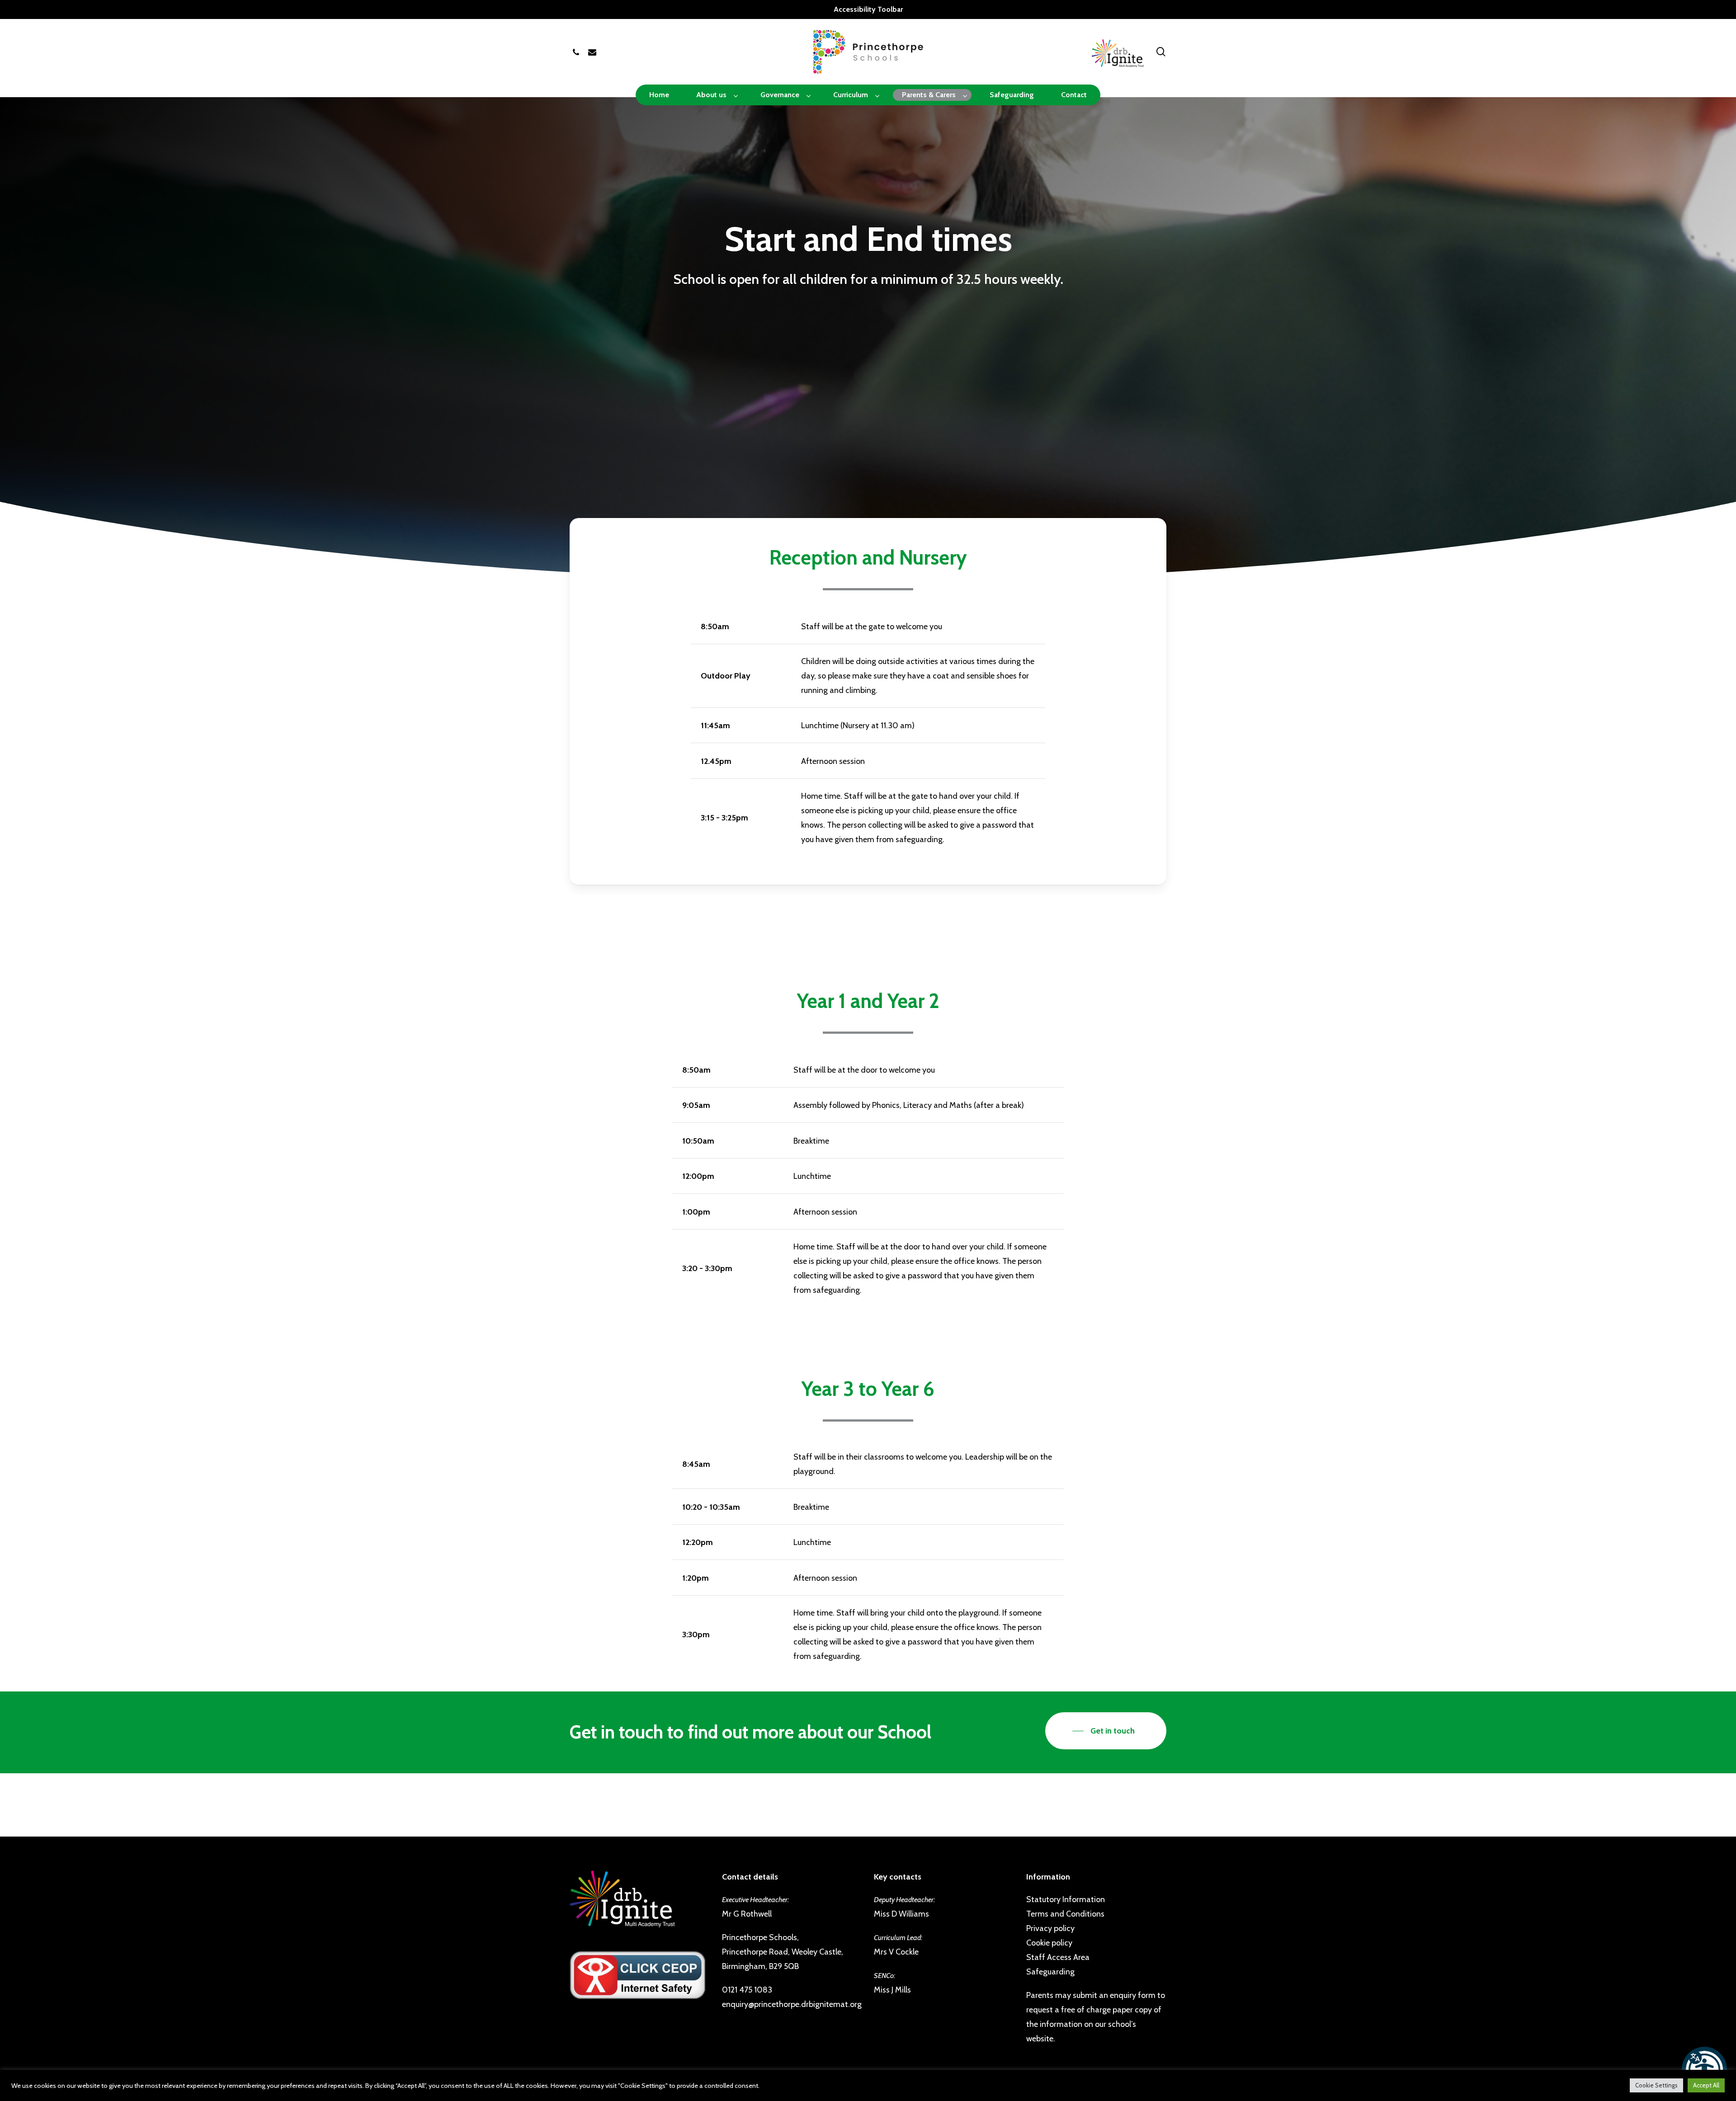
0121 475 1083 (747, 1990)
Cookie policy (1049, 1943)
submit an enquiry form (1114, 1995)
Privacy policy (1050, 1928)
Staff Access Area (1058, 1957)
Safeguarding (1050, 1972)
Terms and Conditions (1065, 1914)
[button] (1704, 2069)
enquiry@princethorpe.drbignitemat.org (792, 2004)
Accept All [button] (1706, 2085)
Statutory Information (1066, 1899)
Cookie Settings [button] (1656, 2085)
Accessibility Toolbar (868, 9)
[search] (1161, 52)
